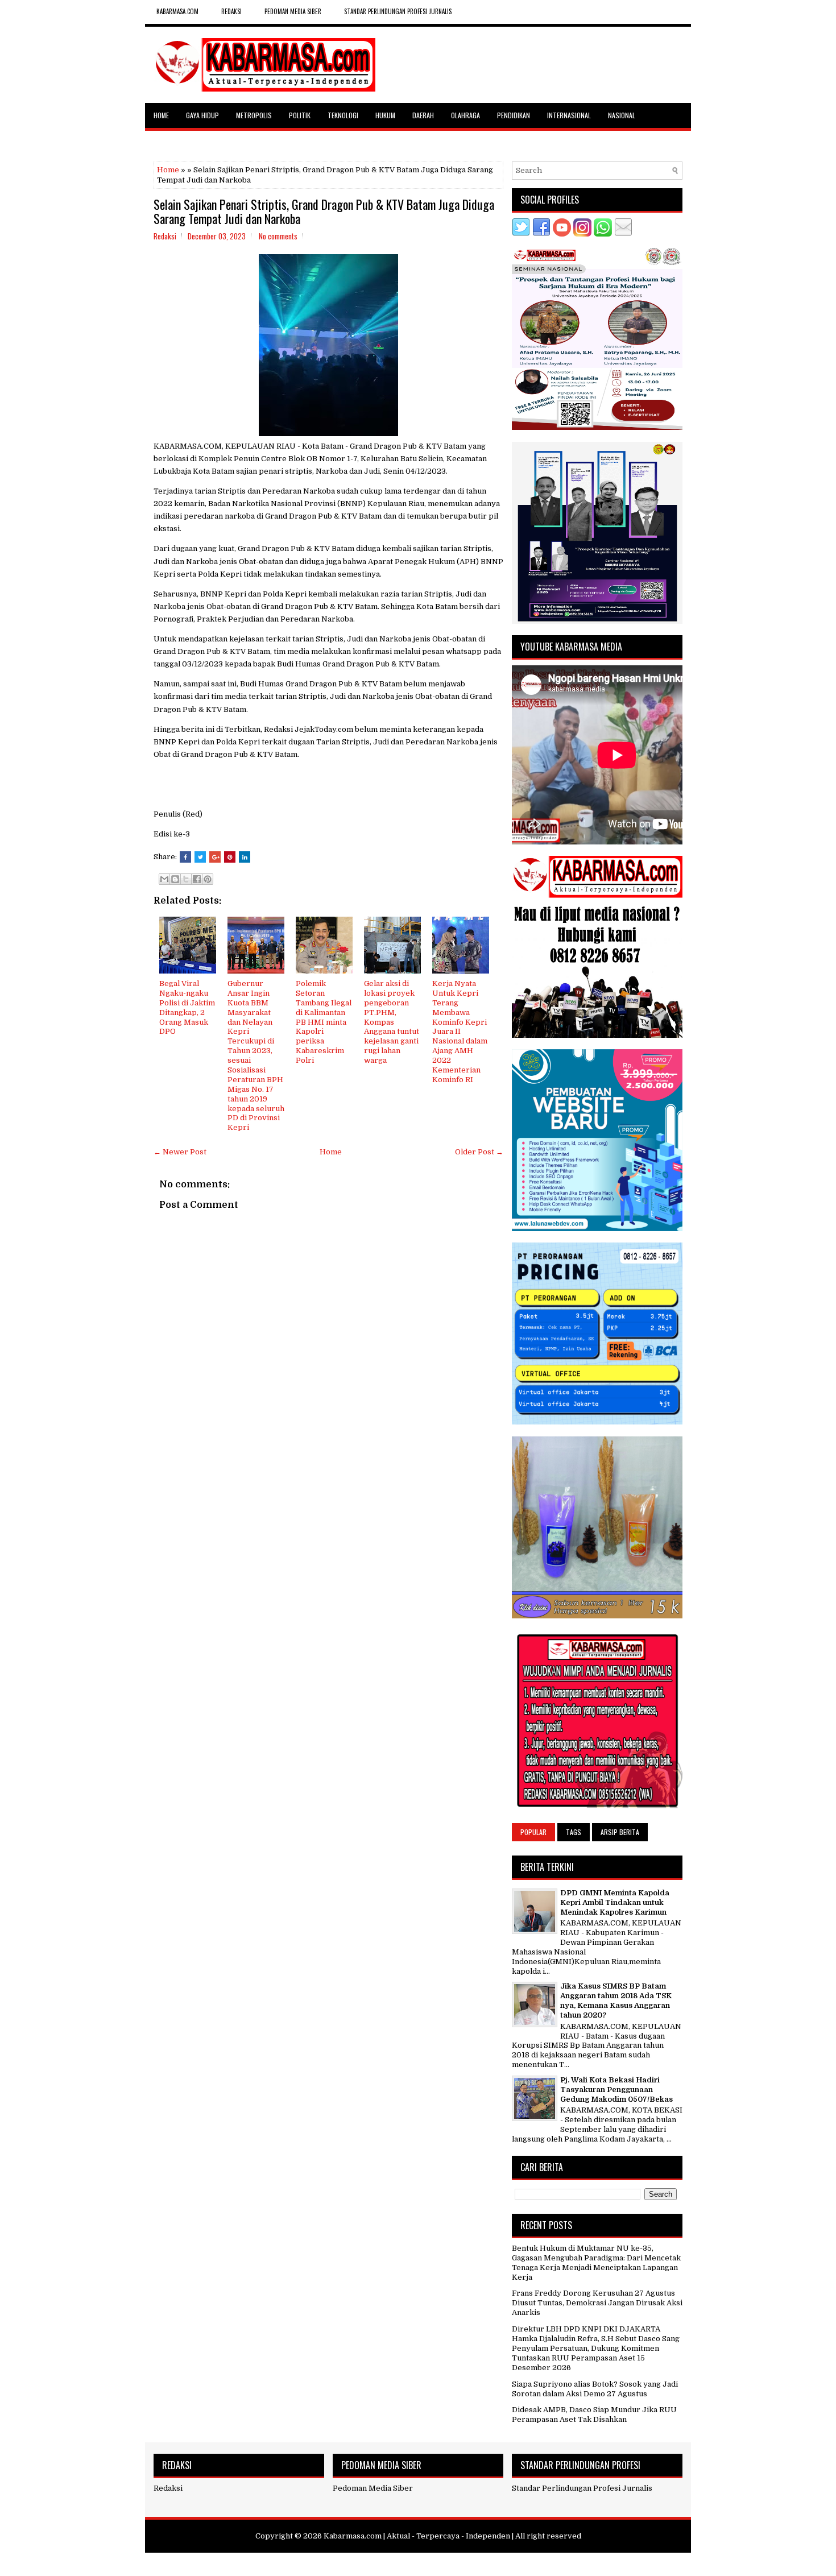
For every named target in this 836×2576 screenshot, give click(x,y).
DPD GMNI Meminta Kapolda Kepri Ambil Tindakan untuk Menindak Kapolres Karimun (615, 1902)
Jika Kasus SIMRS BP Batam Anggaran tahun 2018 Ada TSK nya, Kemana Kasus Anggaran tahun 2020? (616, 2001)
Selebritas (170, 140)
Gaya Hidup (202, 115)
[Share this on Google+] (215, 857)
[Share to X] (186, 879)
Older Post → (479, 1152)
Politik (300, 115)
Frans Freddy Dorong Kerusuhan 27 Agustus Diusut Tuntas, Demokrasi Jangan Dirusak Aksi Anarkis (597, 2303)
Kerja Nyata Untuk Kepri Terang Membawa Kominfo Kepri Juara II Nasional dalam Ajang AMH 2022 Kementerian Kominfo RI (460, 1032)
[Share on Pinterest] (230, 857)
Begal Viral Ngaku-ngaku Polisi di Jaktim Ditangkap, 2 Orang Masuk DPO (187, 1007)
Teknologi (343, 115)
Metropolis (254, 115)
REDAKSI (231, 11)
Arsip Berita (620, 1832)
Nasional (622, 115)
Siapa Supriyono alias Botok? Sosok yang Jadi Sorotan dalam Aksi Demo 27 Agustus (595, 2389)
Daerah (423, 115)
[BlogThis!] (175, 879)
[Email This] (164, 879)
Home (161, 115)
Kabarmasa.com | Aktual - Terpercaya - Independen (417, 2536)
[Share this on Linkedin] (245, 857)
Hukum (385, 115)
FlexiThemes (364, 2563)
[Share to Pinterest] (208, 879)
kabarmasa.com (177, 11)
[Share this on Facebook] (185, 857)
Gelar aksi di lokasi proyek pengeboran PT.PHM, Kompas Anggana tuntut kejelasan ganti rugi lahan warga (392, 1022)
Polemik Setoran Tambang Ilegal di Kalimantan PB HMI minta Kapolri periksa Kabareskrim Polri (324, 1022)
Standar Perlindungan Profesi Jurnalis (398, 11)
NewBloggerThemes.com (484, 2563)
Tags (574, 1832)
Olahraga (465, 115)
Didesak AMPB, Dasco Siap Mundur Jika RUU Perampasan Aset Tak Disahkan (594, 2415)
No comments (278, 236)
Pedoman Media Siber (293, 11)
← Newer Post (180, 1152)
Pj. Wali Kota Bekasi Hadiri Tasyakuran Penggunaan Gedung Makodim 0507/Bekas (616, 2090)
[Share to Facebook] (197, 879)
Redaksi (168, 2488)
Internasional (569, 115)
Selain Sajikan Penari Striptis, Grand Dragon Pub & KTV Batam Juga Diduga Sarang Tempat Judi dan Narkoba (324, 211)
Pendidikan (514, 115)
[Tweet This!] (200, 857)
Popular (533, 1832)
